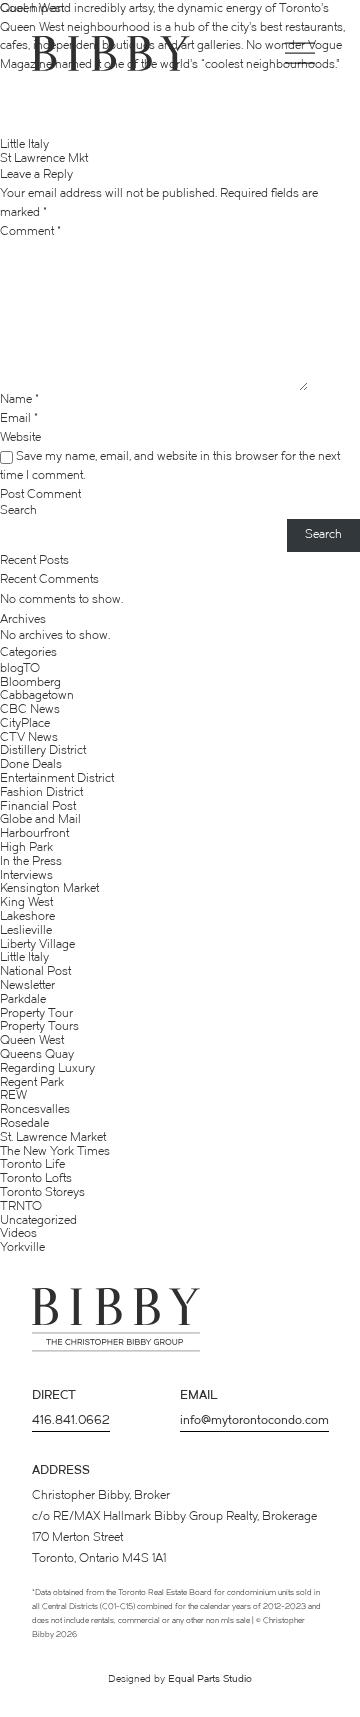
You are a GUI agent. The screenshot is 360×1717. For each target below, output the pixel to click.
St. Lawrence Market (53, 1138)
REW (13, 1096)
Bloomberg (30, 683)
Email (19, 420)
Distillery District (43, 751)
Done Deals (31, 765)
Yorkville (22, 1248)
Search (18, 511)
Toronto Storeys (42, 1193)
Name (19, 400)
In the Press (31, 862)
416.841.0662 (71, 1421)
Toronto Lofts (36, 1179)
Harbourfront (34, 834)
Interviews (26, 876)
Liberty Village (37, 945)
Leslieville (26, 931)
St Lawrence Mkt (44, 159)
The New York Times (55, 1152)
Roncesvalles (35, 1110)
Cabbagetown (37, 696)
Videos (18, 1234)
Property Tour (36, 1014)
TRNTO (21, 1207)
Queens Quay (37, 1055)
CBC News (30, 710)
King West (26, 903)
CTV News (29, 738)
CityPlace (25, 724)
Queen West (32, 1041)
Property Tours (39, 1027)
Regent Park (32, 1083)
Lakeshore (27, 917)
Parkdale (23, 1000)
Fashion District (41, 793)
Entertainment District (57, 779)
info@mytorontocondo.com (254, 1421)
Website (20, 439)
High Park (26, 848)
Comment (30, 232)
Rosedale (24, 1124)
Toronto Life (32, 1165)
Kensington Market (49, 889)
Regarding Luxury (47, 1069)
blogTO (20, 669)
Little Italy (24, 145)
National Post (35, 972)
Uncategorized (38, 1221)
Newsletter (27, 986)
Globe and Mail (40, 820)
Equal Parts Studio (210, 1679)
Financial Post (38, 807)
